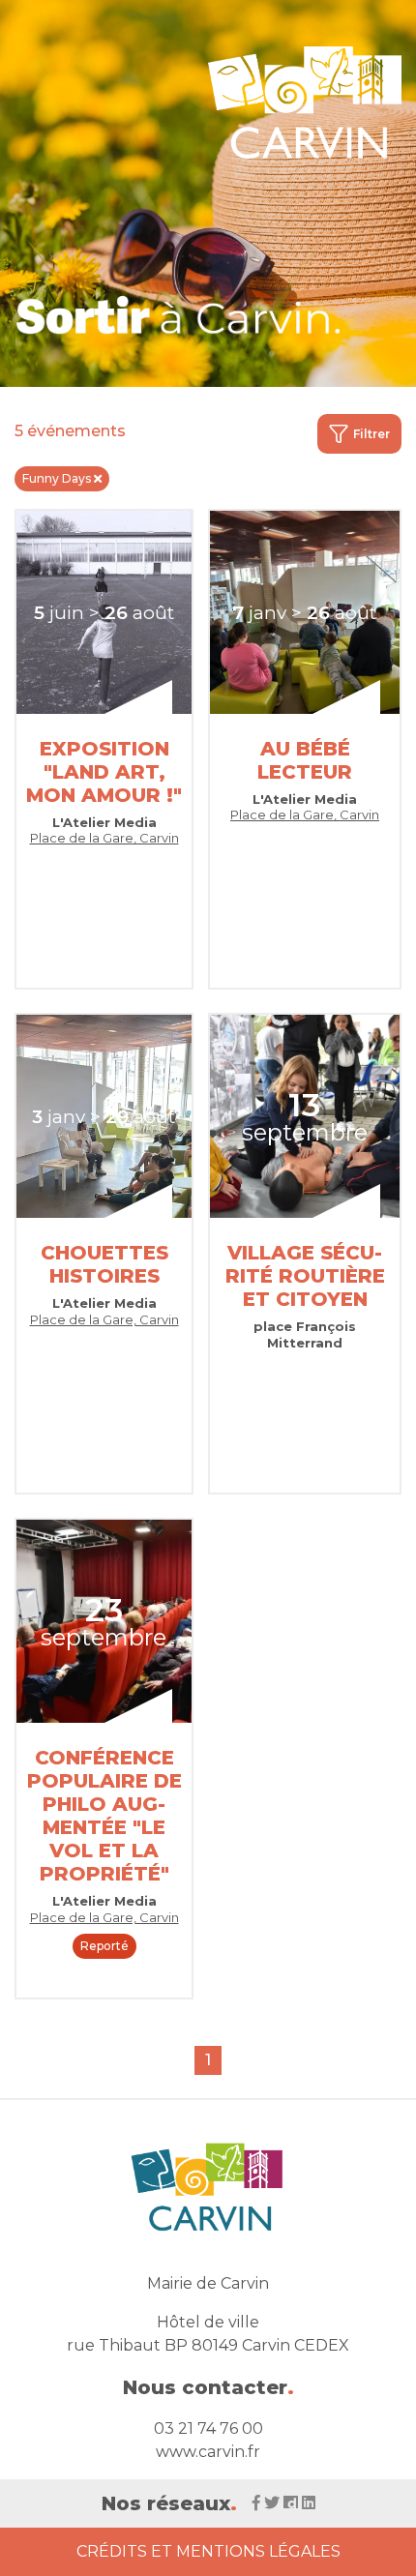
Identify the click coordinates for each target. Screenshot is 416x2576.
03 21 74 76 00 (208, 2428)
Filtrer (371, 434)
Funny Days (57, 478)
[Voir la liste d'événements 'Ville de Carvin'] (179, 315)
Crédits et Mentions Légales (208, 2551)
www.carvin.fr (208, 2452)
